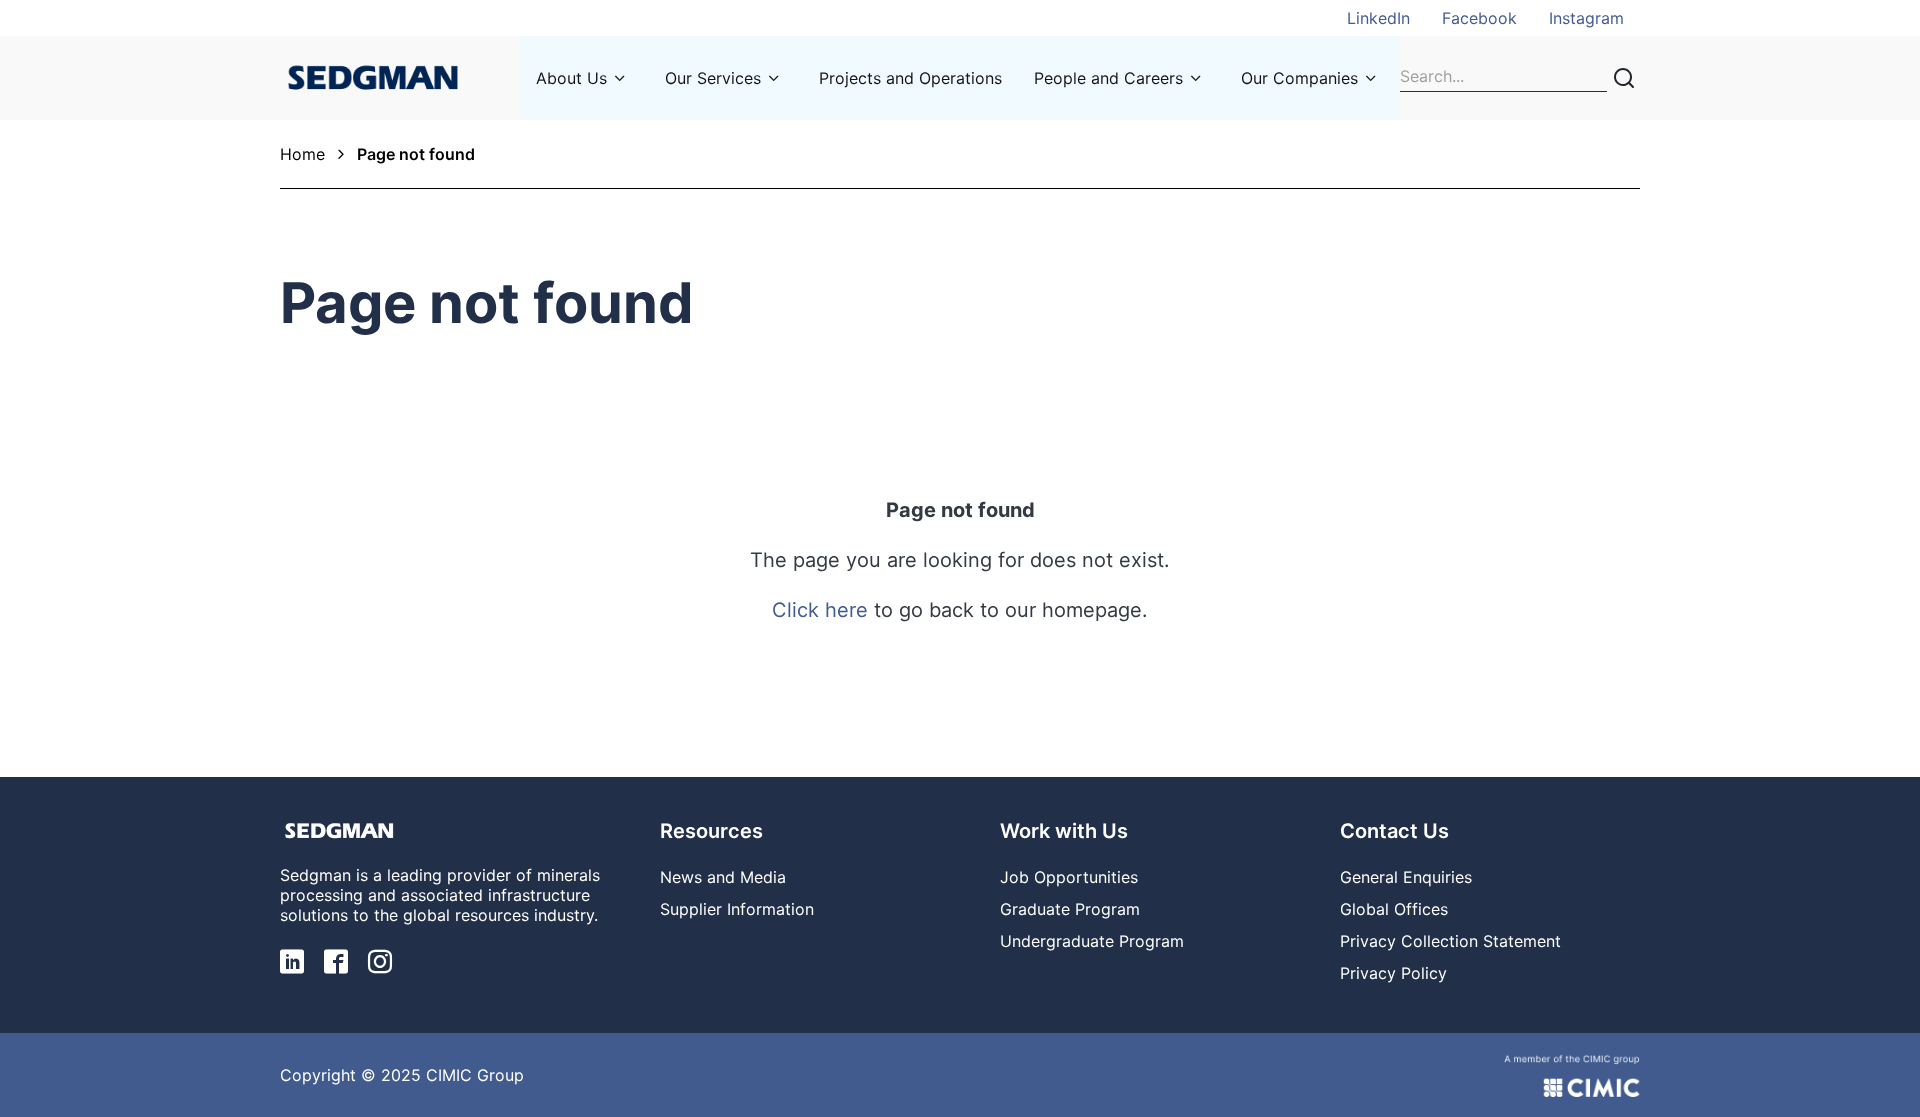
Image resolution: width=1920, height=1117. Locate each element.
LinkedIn (1378, 18)
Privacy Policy (1393, 973)
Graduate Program (1070, 909)
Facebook (1479, 18)
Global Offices (1394, 909)
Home (302, 154)
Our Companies (1299, 78)
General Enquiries (1406, 877)
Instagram (1586, 18)
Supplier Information (737, 909)
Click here (820, 610)
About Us (571, 78)
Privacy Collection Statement (1450, 941)
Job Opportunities (1069, 877)
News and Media (723, 877)
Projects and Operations (910, 78)
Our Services (713, 78)
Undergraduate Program (1092, 941)
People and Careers (1108, 78)
